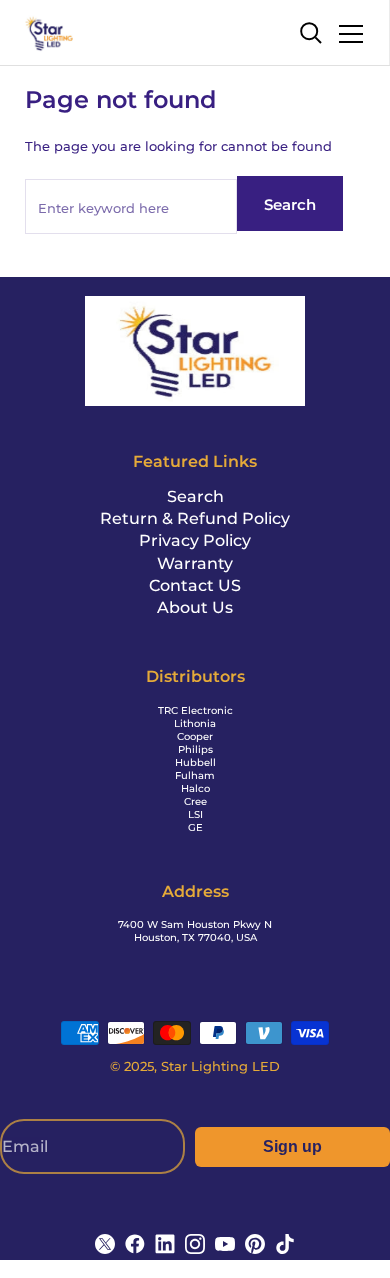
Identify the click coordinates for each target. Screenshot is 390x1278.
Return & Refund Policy (195, 518)
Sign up (292, 1146)
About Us (195, 607)
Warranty (195, 563)
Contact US (195, 585)
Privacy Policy (195, 540)
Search (290, 204)
